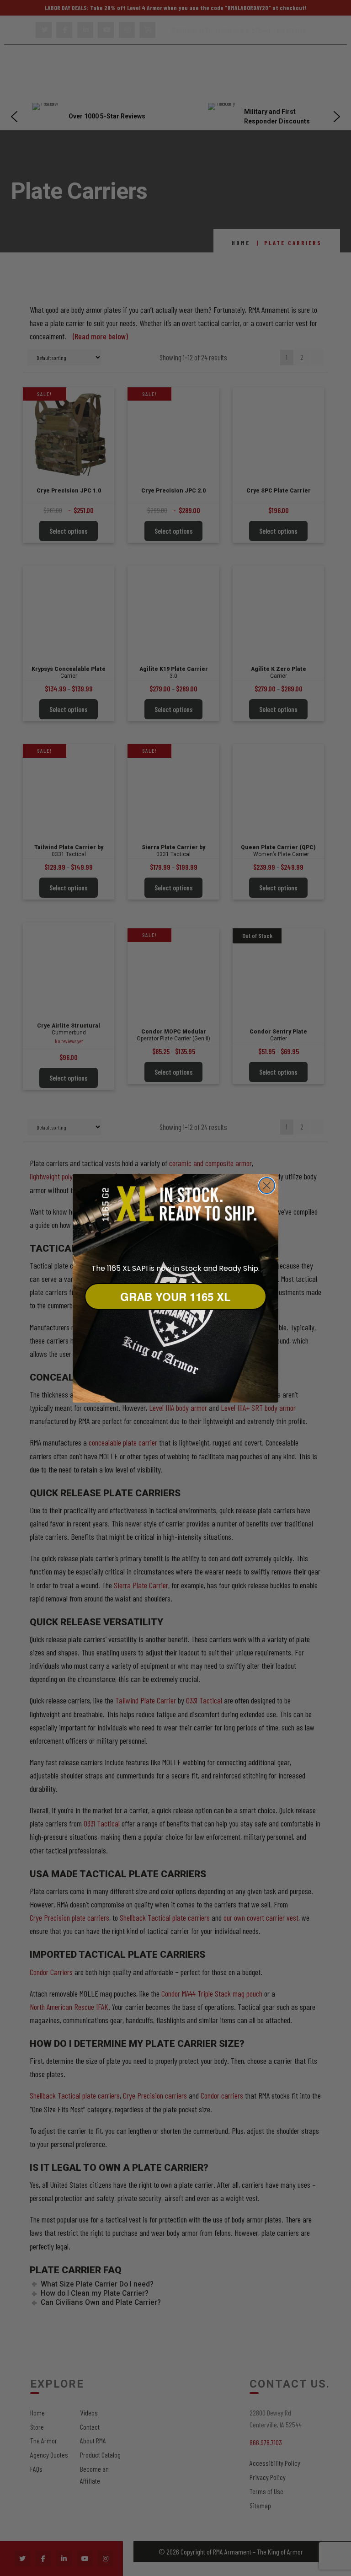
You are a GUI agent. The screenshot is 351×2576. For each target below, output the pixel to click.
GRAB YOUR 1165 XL (175, 1296)
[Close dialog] (267, 1186)
